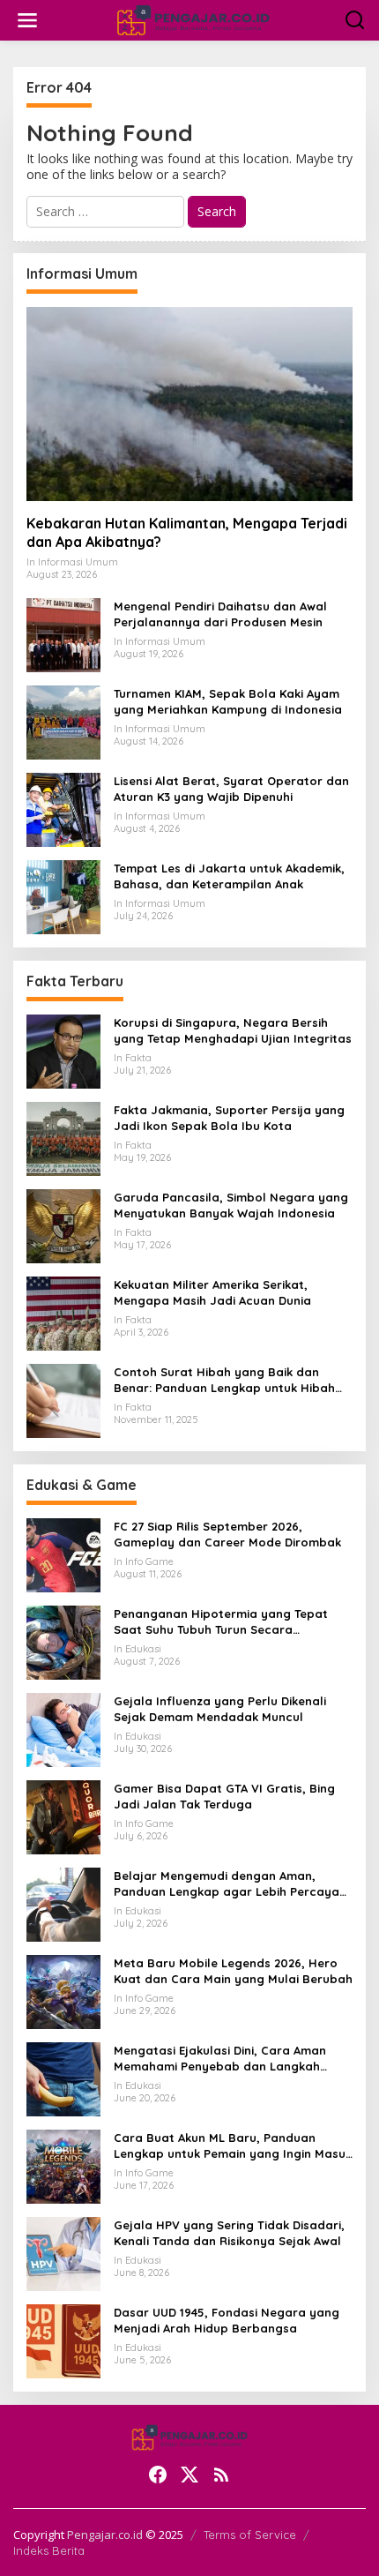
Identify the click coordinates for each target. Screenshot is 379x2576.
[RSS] (221, 2475)
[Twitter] (189, 2475)
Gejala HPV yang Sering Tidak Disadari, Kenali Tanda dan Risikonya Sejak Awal (229, 2233)
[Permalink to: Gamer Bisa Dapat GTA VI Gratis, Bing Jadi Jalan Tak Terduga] (63, 1816)
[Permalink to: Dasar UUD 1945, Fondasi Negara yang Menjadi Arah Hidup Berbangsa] (63, 2340)
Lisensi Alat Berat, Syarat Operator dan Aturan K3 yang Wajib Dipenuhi (231, 789)
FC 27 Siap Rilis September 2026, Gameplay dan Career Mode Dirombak (227, 1534)
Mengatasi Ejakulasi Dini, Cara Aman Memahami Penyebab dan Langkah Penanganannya (220, 2059)
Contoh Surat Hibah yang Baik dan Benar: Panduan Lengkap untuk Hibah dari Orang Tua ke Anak (224, 1380)
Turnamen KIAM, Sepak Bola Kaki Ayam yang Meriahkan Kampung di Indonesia (228, 701)
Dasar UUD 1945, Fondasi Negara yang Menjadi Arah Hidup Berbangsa (227, 2320)
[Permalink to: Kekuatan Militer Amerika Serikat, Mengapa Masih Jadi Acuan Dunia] (63, 1312)
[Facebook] (158, 2475)
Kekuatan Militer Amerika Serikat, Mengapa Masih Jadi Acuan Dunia (212, 1292)
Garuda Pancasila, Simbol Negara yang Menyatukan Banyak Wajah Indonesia (231, 1205)
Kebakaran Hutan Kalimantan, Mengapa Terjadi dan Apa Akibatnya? (187, 532)
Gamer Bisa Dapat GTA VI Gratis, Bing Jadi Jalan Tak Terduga (224, 1796)
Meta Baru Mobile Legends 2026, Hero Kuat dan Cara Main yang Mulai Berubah (233, 1971)
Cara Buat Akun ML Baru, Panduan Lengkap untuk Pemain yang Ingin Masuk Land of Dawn (233, 2146)
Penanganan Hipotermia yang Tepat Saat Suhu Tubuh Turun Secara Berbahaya (221, 1622)
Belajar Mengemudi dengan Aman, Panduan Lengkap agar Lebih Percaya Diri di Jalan (227, 1884)
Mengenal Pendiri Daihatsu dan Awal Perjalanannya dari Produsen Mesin (220, 614)
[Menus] (27, 20)
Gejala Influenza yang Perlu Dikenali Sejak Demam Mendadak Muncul (220, 1709)
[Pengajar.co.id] (193, 19)
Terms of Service (250, 2535)
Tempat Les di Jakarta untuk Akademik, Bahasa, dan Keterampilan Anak (229, 876)
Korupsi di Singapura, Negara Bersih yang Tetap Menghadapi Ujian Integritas (233, 1030)
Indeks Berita (49, 2550)
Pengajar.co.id (105, 2535)
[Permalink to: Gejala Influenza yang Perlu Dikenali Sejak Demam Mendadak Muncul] (63, 1729)
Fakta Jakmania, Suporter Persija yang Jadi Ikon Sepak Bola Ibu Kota (229, 1118)
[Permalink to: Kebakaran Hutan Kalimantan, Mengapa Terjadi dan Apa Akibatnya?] (189, 404)
